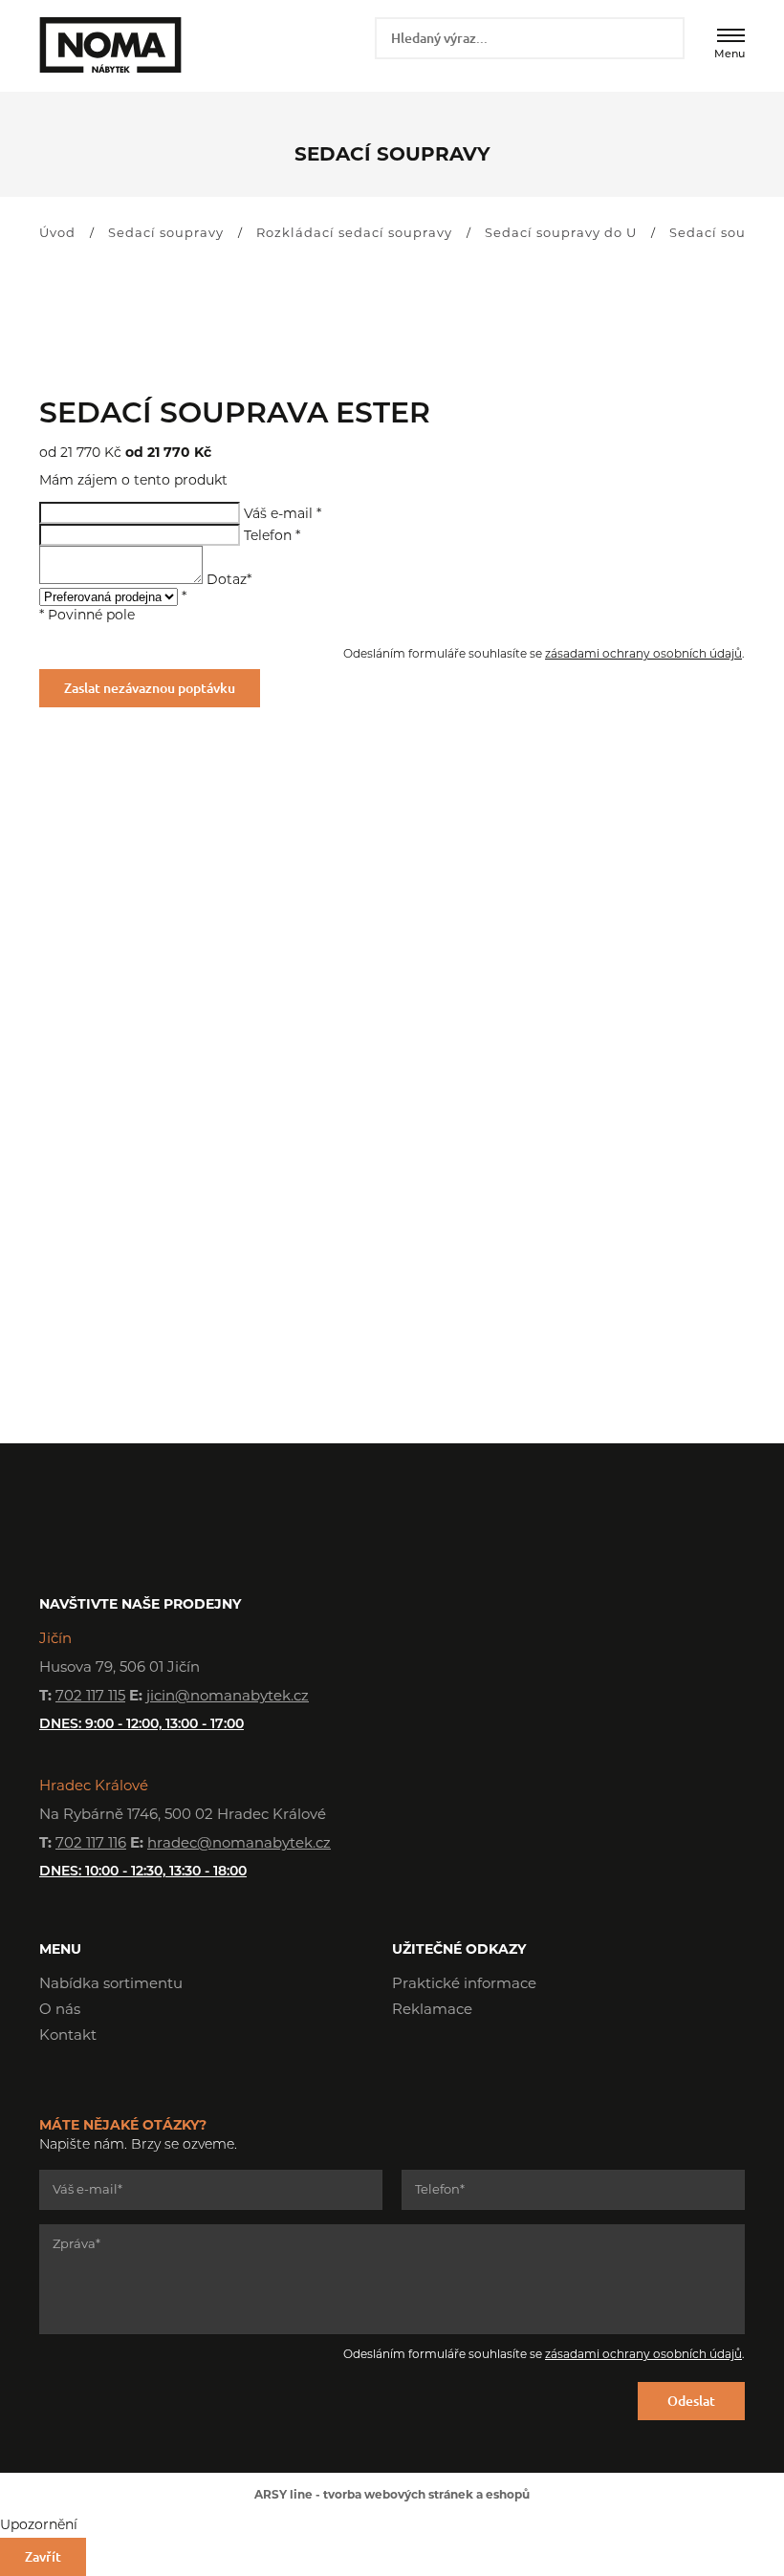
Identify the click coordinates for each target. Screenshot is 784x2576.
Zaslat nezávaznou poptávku (150, 688)
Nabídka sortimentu (111, 1985)
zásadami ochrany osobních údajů (643, 655)
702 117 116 (91, 1844)
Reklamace (432, 2011)
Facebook (406, 2065)
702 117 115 (90, 1697)
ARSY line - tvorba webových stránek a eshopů (392, 2496)
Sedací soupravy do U (561, 234)
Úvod (57, 234)
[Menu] (731, 35)
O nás (60, 2011)
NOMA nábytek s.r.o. (108, 45)
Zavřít (43, 2556)
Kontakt (68, 2036)
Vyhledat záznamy (663, 37)
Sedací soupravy (166, 234)
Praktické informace (464, 1985)
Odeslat (691, 2401)
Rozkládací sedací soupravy (354, 234)
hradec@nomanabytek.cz (239, 1844)
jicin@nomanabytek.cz (228, 1697)
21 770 (70, 454)
